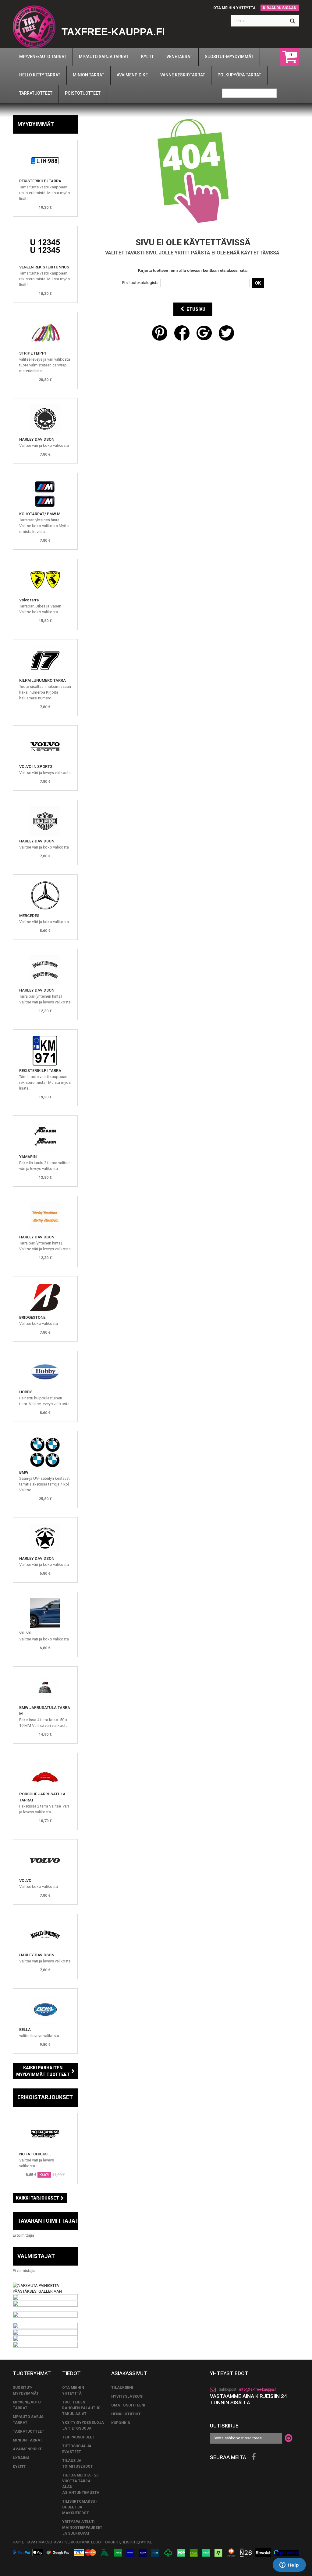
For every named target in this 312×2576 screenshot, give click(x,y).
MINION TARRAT (28, 2440)
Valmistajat (36, 2256)
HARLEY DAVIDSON (37, 439)
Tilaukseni (122, 2388)
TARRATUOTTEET (28, 2431)
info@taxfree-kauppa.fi (258, 2389)
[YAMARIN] (45, 1137)
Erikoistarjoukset (45, 2097)
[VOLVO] (45, 1613)
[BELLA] (45, 2010)
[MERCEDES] (45, 896)
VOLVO (25, 1633)
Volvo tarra (29, 600)
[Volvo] (45, 580)
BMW (24, 1472)
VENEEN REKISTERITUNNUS (44, 267)
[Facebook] (254, 2457)
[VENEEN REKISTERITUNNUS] (45, 247)
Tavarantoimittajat (48, 2221)
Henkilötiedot (126, 2414)
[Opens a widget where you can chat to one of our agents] (289, 2565)
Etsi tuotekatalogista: (141, 283)
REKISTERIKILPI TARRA (40, 181)
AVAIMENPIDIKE (27, 2449)
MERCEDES (29, 916)
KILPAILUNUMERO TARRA (43, 680)
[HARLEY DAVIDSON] (45, 419)
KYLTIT (19, 2467)
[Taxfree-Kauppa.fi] (34, 27)
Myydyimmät (36, 124)
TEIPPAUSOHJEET (78, 2437)
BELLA (25, 2030)
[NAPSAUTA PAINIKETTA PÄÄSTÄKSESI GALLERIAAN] (45, 2288)
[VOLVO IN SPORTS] (45, 747)
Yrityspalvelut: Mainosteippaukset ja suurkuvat (82, 2528)
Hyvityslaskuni (127, 2396)
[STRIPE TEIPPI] (45, 333)
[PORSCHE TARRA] (45, 1774)
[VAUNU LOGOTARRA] (45, 1372)
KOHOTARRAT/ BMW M (40, 514)
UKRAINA (21, 2458)
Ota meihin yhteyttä (234, 8)
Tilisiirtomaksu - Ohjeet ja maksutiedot (80, 2507)
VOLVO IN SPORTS (36, 766)
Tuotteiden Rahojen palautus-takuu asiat (82, 2408)
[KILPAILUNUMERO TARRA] (45, 660)
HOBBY (26, 1392)
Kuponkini (121, 2423)
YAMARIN (28, 1157)
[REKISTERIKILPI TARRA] (45, 161)
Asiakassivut (129, 2373)
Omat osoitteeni (128, 2405)
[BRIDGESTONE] (45, 1297)
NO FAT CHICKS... (35, 2154)
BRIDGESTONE (32, 1317)
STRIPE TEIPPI (33, 353)
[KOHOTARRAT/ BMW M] (45, 494)
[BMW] (45, 1452)
